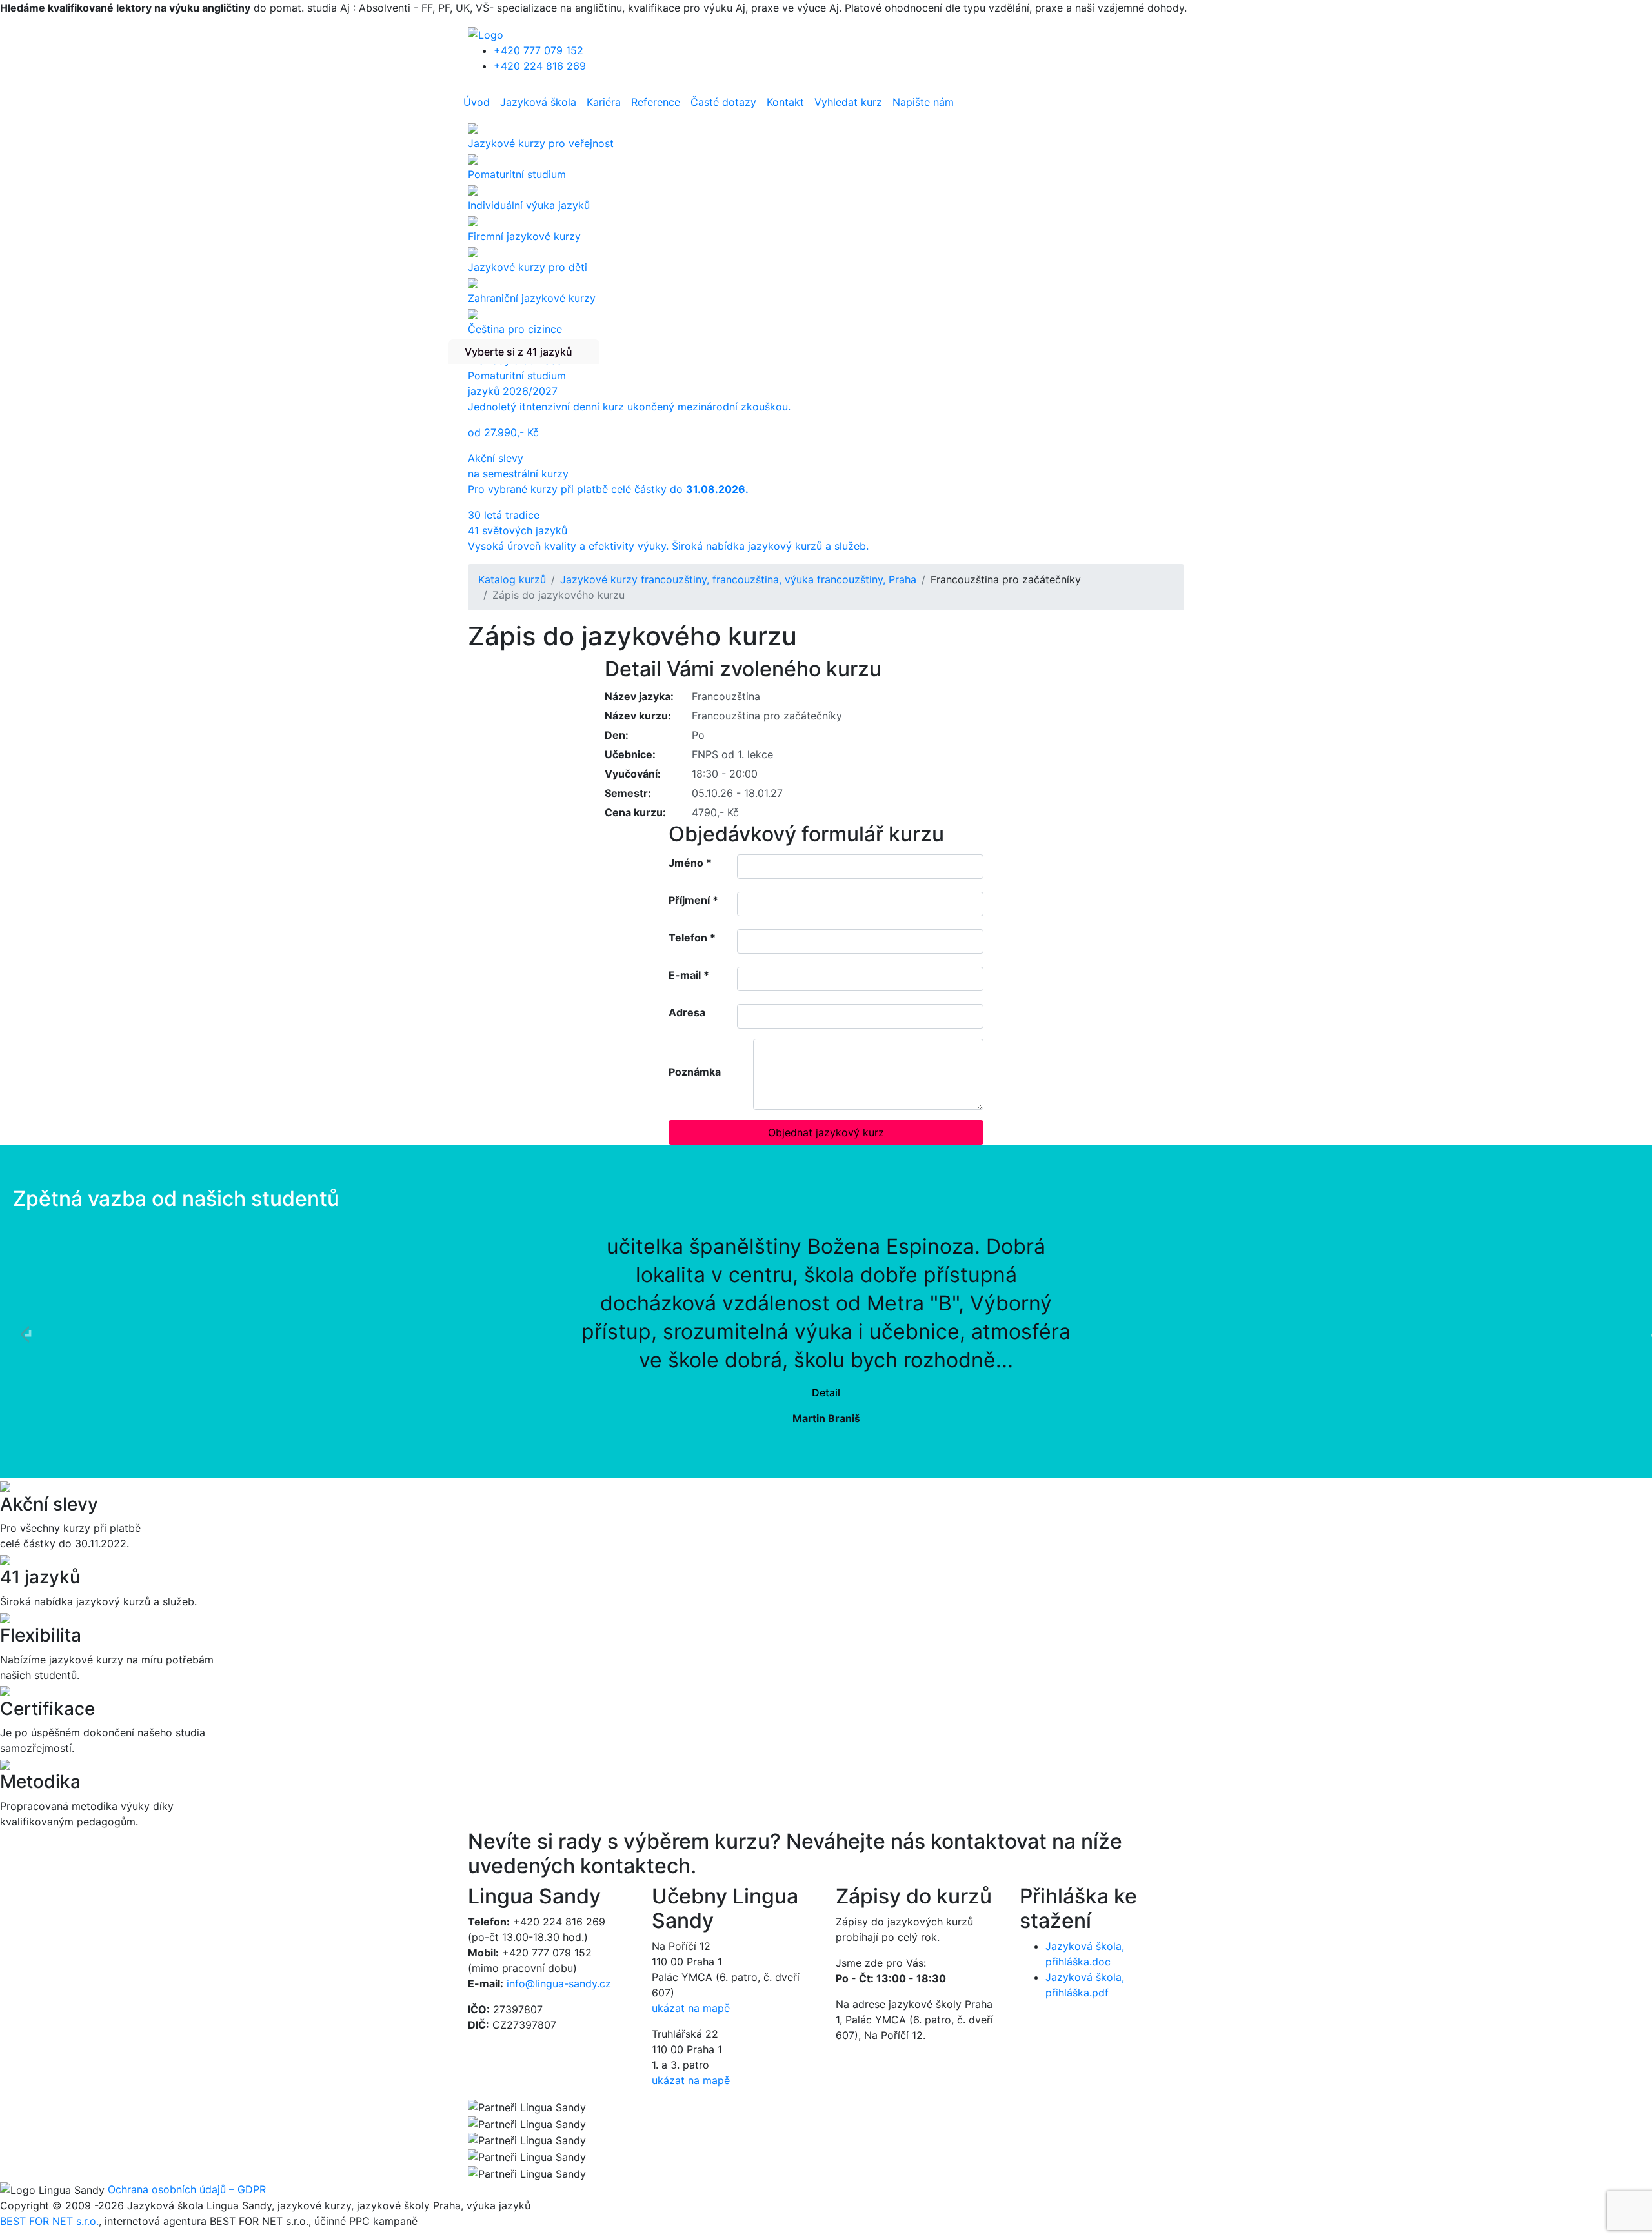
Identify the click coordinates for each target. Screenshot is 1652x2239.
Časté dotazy (723, 102)
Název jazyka (638, 696)
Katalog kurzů (512, 579)
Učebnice (629, 754)
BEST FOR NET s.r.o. (49, 2221)
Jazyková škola (538, 102)
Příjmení (693, 900)
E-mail (689, 975)
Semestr (626, 793)
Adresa (687, 1012)
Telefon (692, 938)
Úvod (477, 102)
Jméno (690, 863)
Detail (826, 1392)
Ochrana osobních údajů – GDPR (187, 2189)
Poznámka (695, 1072)
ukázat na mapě (691, 2008)
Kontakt (785, 102)
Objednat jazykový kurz (826, 1132)
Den (615, 735)
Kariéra (604, 102)
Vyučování (631, 774)
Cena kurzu (634, 812)
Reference (656, 102)
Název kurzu (636, 716)
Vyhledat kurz (848, 102)
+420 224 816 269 (540, 66)
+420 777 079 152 (539, 50)
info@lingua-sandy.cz (559, 1983)
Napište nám (923, 102)
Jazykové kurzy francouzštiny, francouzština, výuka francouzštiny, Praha (738, 579)
